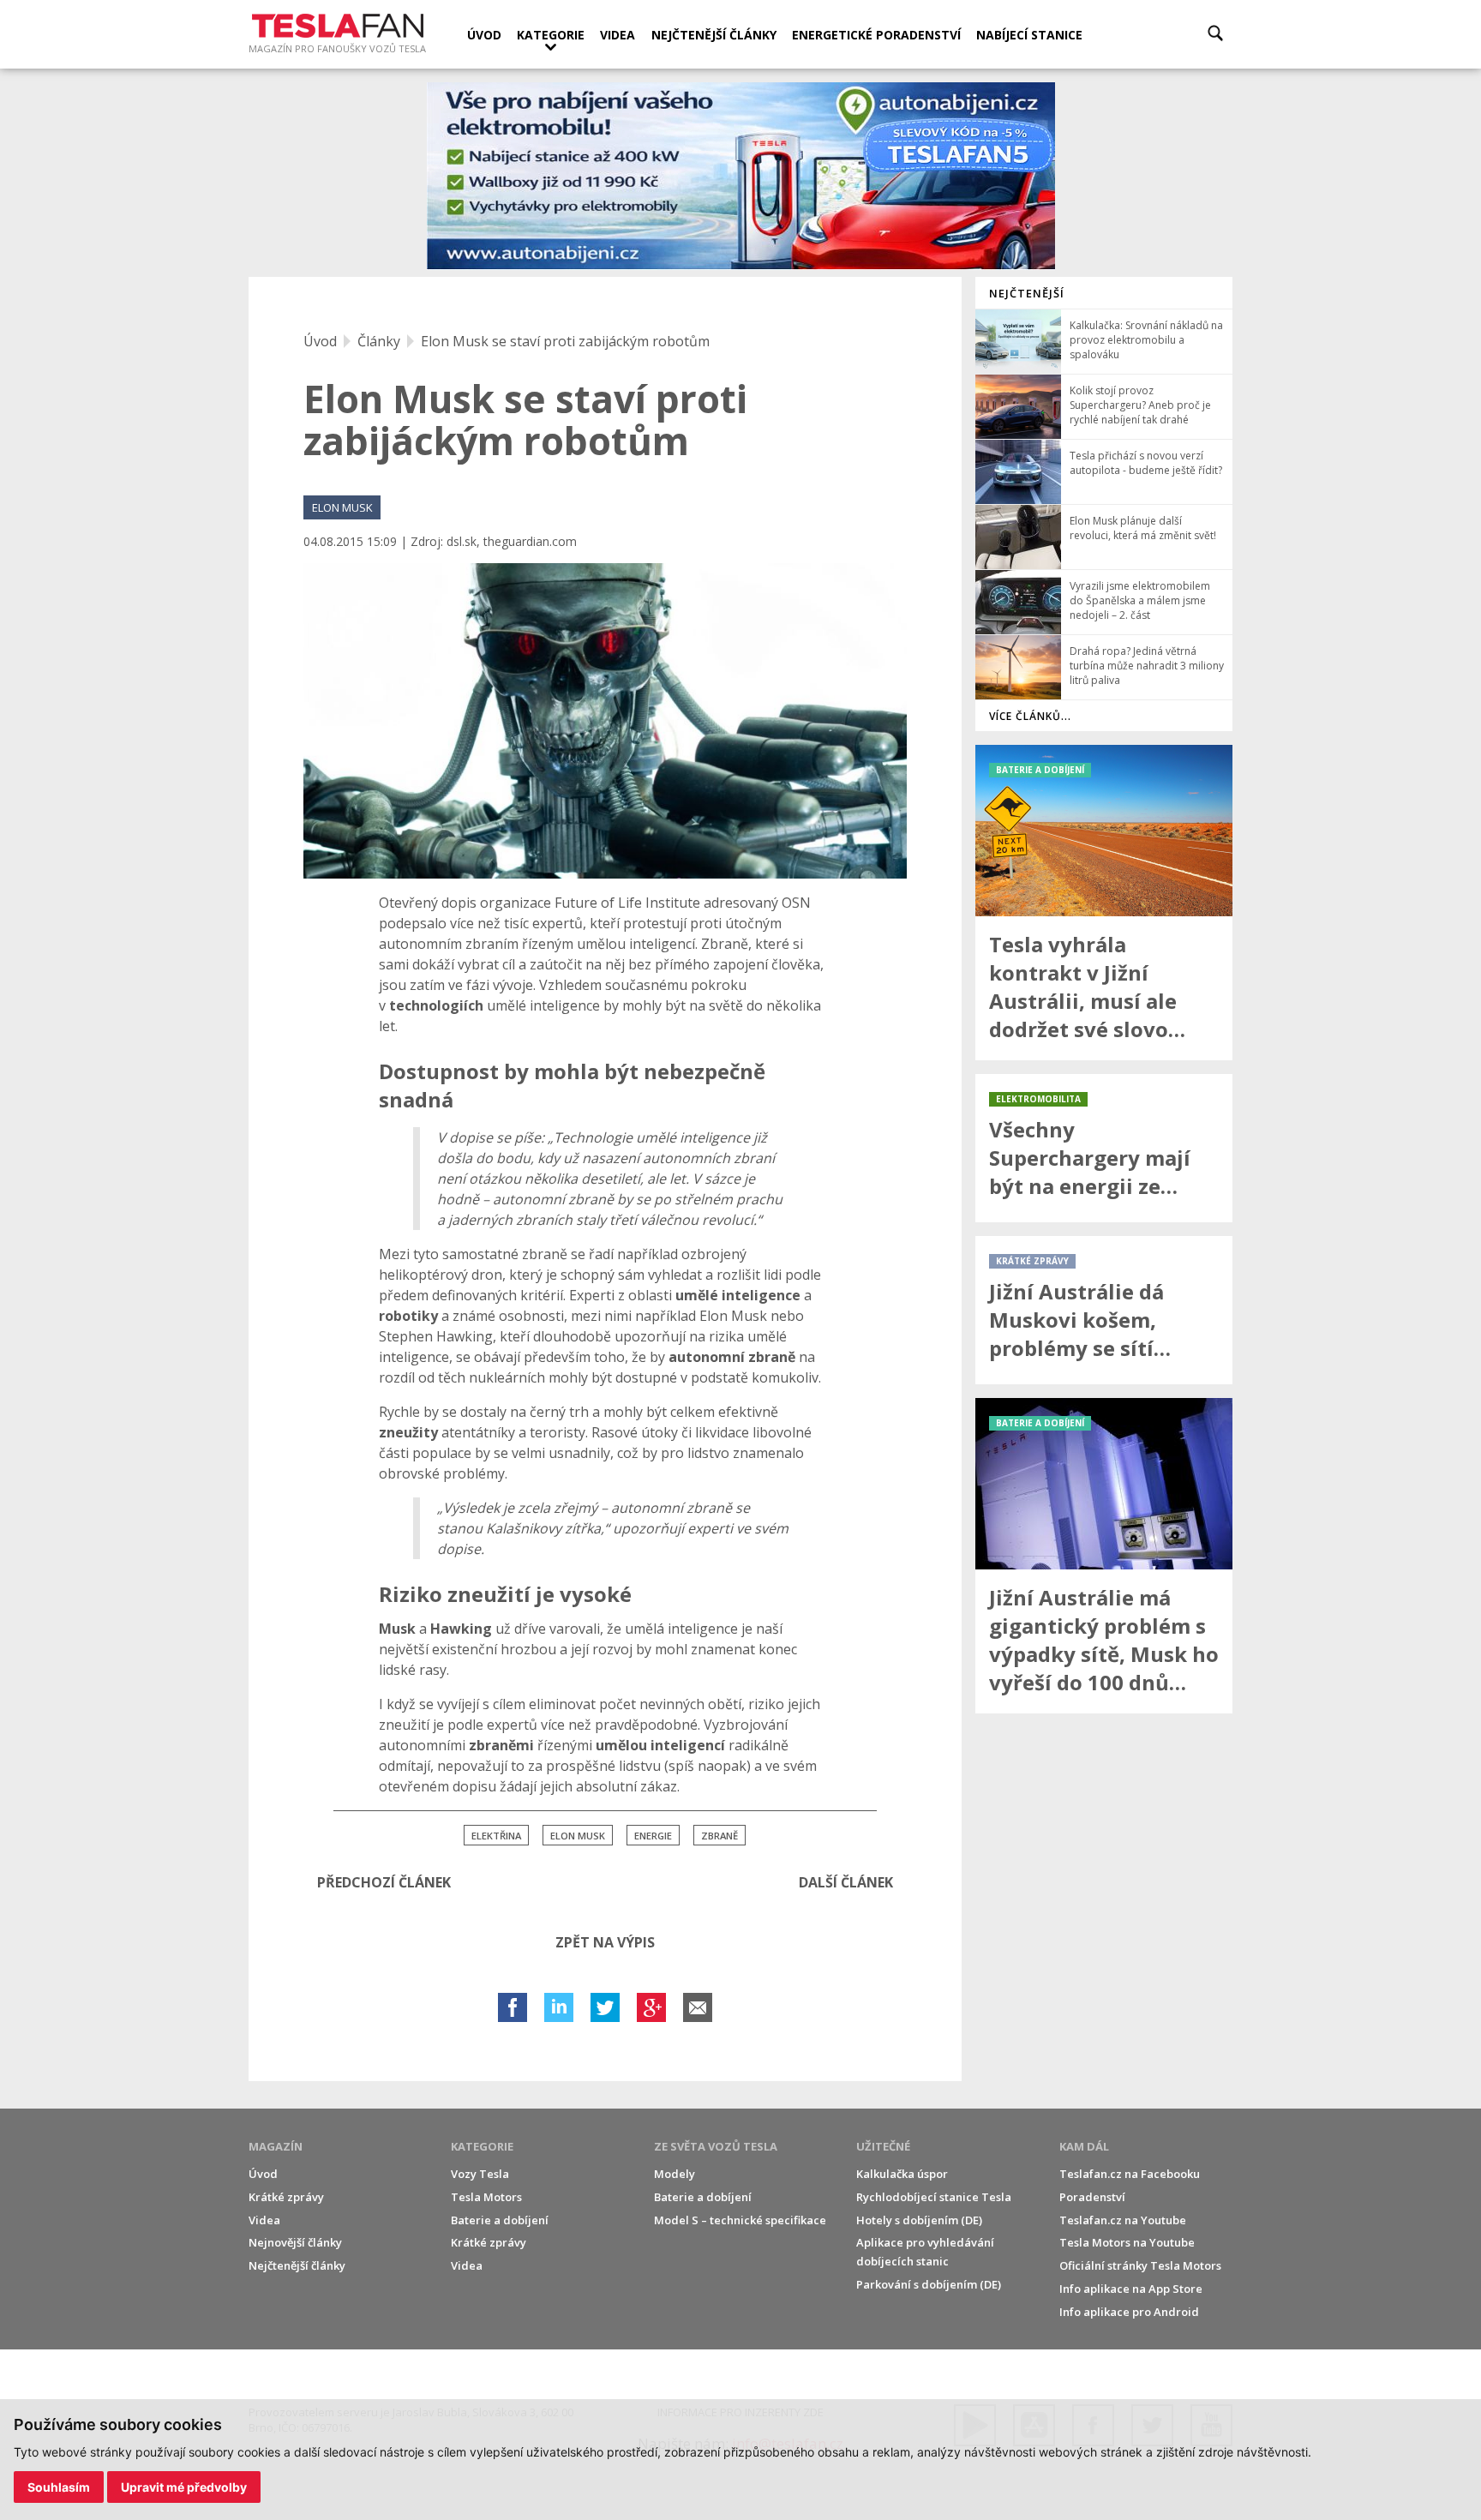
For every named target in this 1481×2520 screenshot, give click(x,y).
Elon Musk (578, 1836)
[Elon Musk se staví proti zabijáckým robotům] (605, 721)
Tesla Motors (486, 2197)
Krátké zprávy (286, 2197)
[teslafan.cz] (741, 176)
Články (379, 341)
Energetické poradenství (876, 35)
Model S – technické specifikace (740, 2220)
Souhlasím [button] (59, 2487)
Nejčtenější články (714, 35)
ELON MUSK (342, 507)
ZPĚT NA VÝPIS (605, 1942)
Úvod (484, 35)
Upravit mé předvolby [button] (184, 2487)
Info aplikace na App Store (1131, 2289)
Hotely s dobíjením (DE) (919, 2220)
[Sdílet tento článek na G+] (651, 2007)
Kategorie (551, 35)
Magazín (276, 2146)
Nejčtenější (1027, 293)
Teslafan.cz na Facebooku (1130, 2174)
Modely (675, 2174)
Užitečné (883, 2146)
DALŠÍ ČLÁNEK (846, 1882)
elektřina (496, 1836)
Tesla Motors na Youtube (1127, 2242)
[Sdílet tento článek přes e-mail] (698, 2007)
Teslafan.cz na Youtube (1123, 2220)
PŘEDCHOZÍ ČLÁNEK (384, 1882)
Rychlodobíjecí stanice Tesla (934, 2197)
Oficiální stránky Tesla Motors (1140, 2265)
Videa (618, 35)
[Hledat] (1215, 33)
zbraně (720, 1836)
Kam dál (1084, 2146)
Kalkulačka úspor (902, 2174)
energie (653, 1836)
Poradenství (1092, 2197)
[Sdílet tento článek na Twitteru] (605, 2007)
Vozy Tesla (480, 2174)
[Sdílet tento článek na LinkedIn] (559, 2007)
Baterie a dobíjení (500, 2220)
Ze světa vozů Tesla (716, 2146)
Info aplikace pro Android (1129, 2312)
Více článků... (1030, 716)
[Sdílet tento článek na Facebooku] (513, 2007)
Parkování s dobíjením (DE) (929, 2284)
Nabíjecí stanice (1029, 35)
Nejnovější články (295, 2242)
